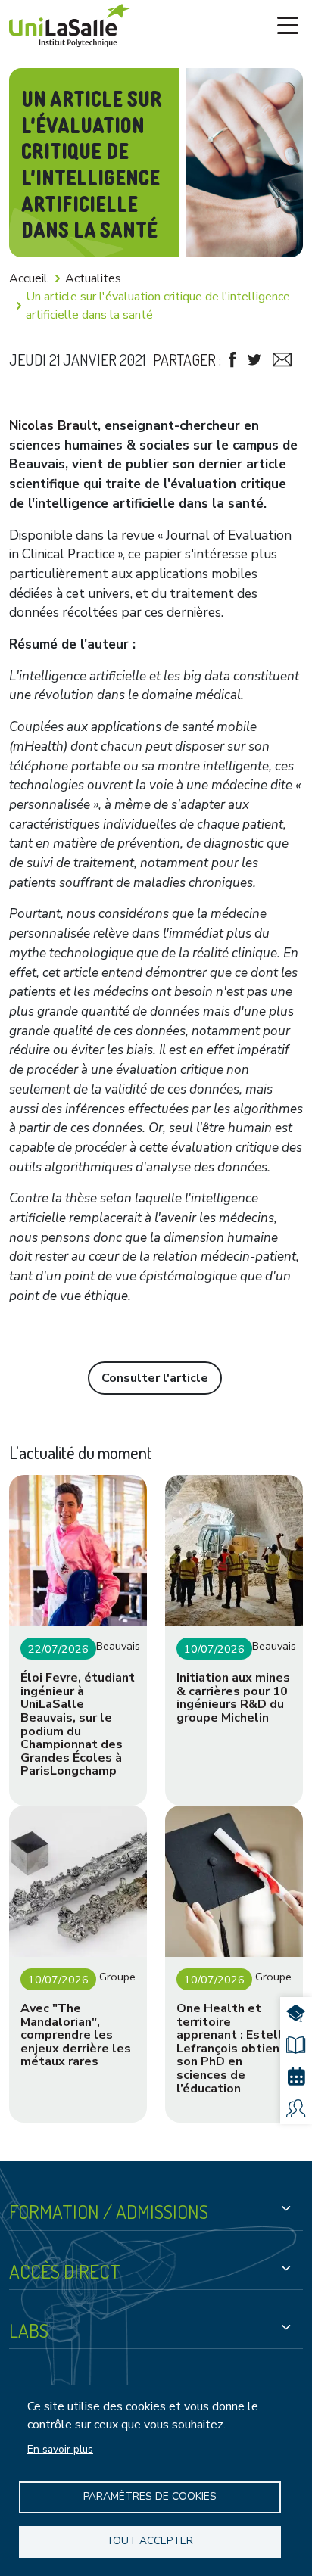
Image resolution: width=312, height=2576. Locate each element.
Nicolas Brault (53, 426)
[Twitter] (254, 360)
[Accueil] (70, 25)
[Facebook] (232, 360)
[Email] (282, 360)
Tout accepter (150, 2541)
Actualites (93, 278)
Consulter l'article (155, 1378)
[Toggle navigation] (288, 26)
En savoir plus (60, 2449)
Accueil (28, 278)
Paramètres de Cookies (150, 2496)
